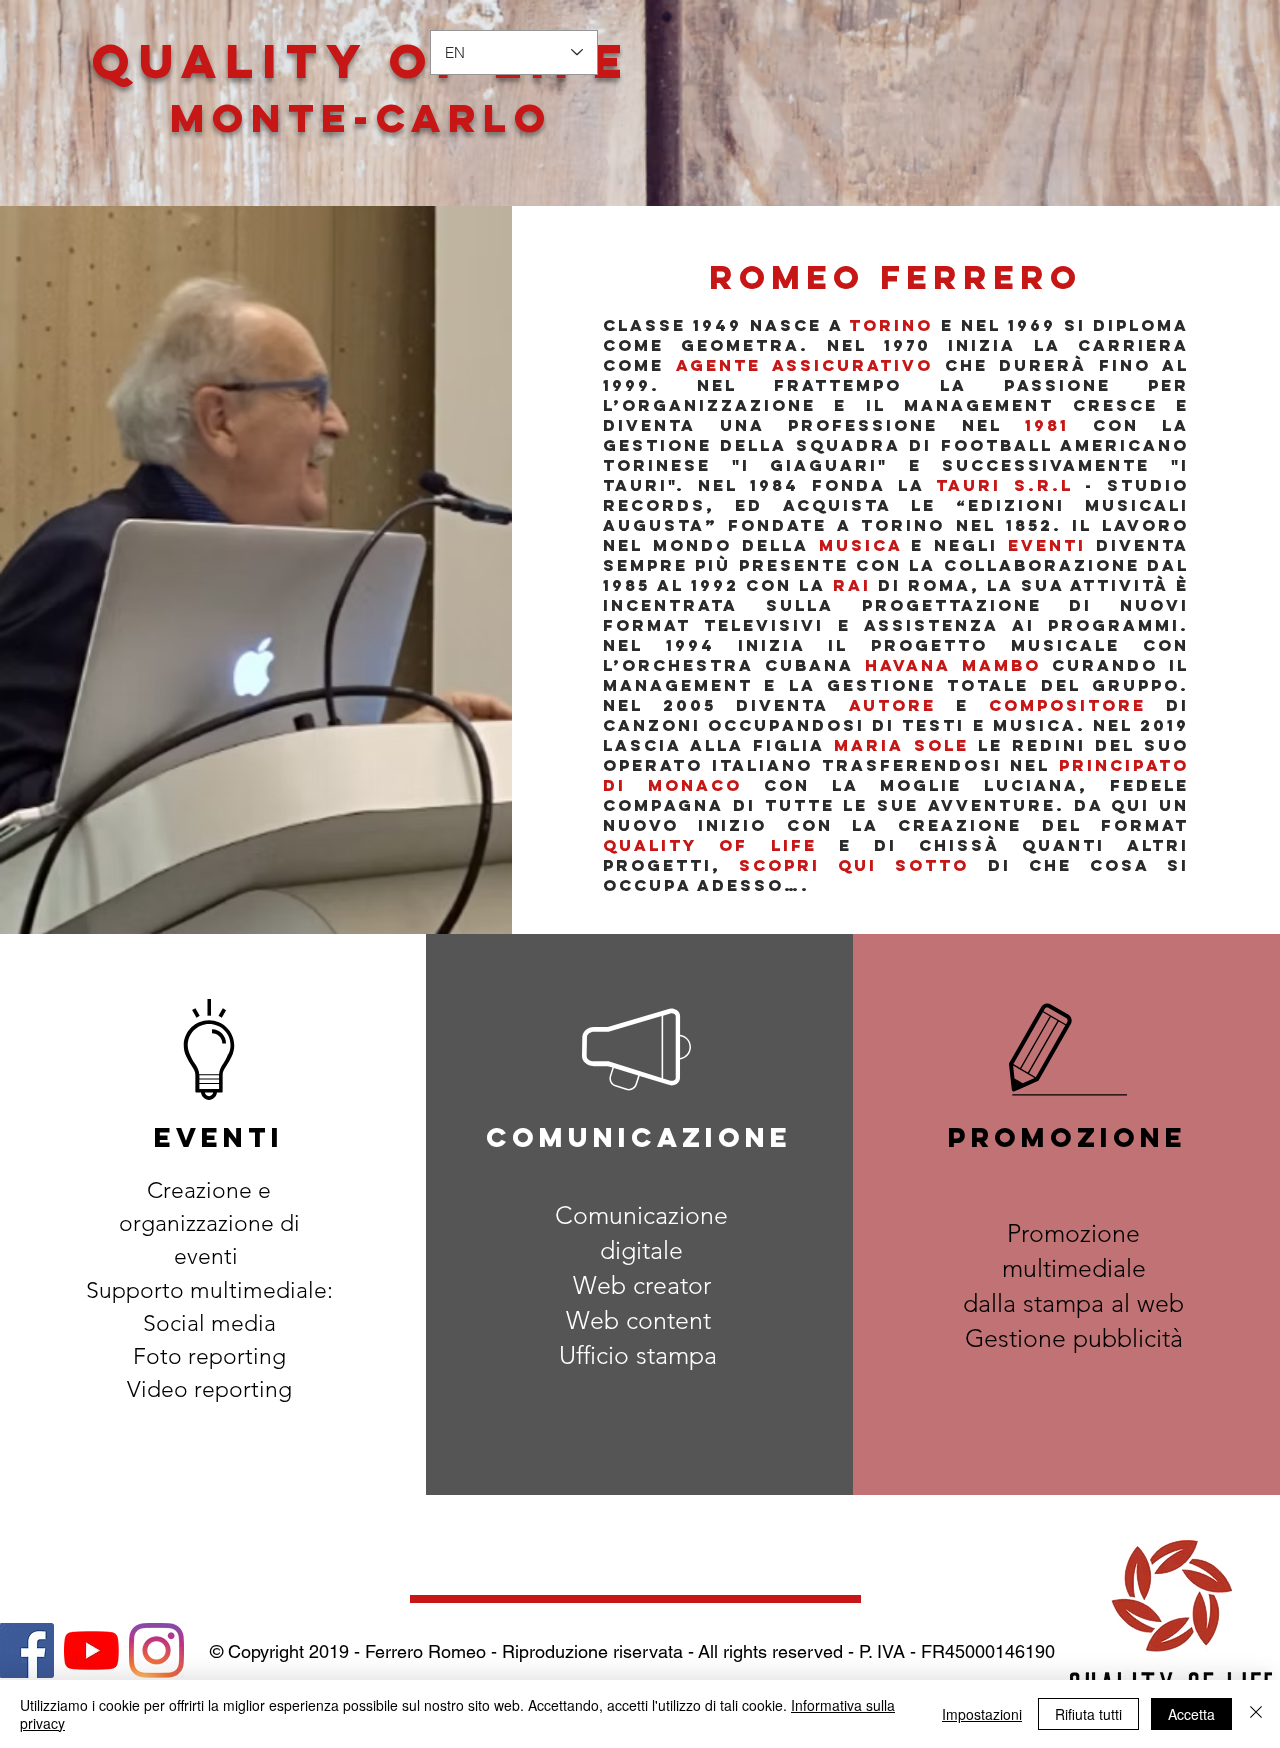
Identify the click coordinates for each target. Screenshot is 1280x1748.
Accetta (1191, 1714)
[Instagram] (156, 1650)
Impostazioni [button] (982, 1714)
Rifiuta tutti (1088, 1714)
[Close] (1256, 1714)
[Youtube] (91, 1650)
